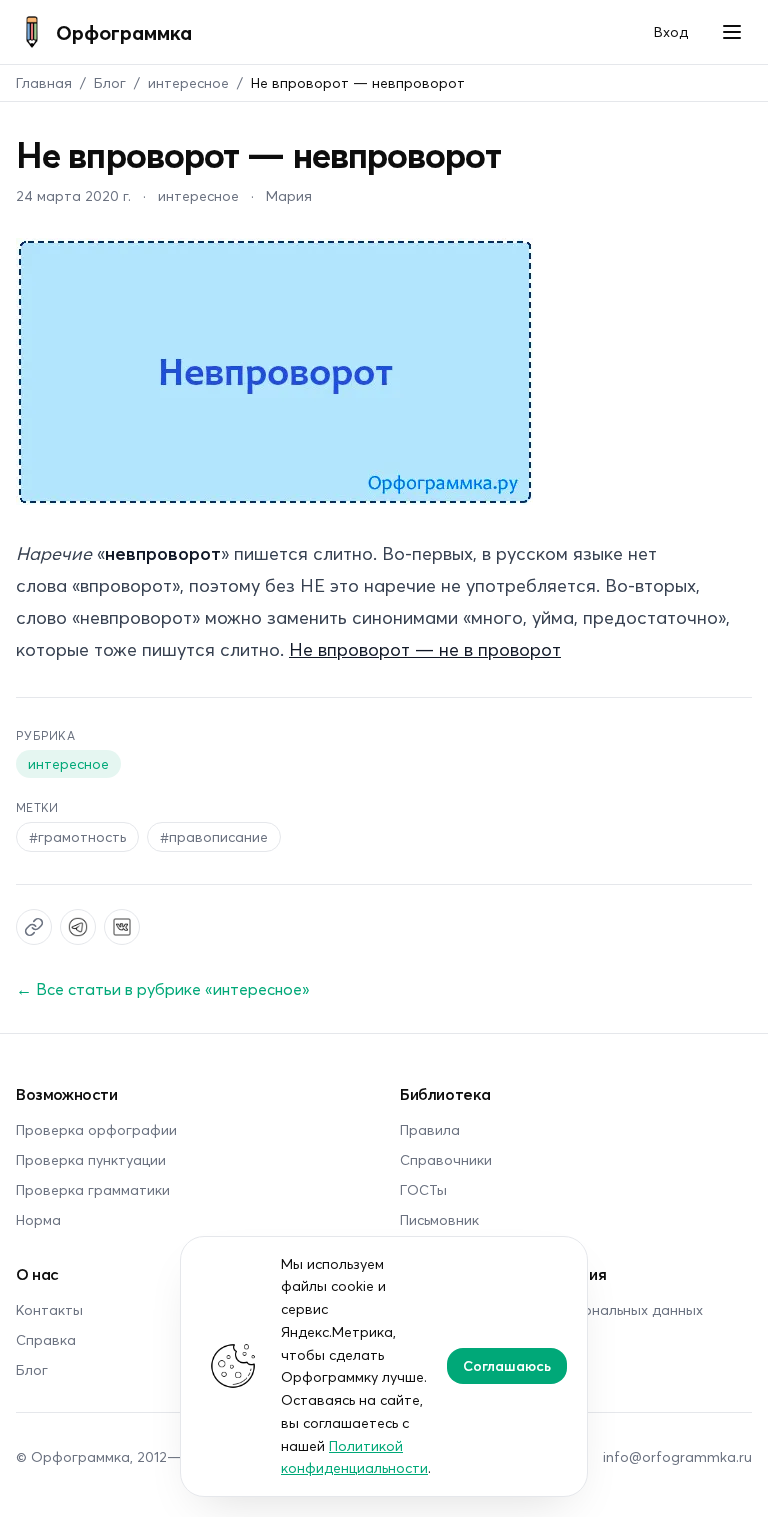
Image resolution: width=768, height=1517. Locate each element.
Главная (44, 82)
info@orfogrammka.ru (677, 1456)
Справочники (446, 1159)
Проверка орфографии (96, 1129)
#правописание (214, 836)
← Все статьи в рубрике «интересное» (163, 988)
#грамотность (77, 836)
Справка (46, 1339)
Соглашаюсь (507, 1365)
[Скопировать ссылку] (34, 927)
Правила (430, 1129)
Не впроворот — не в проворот (425, 649)
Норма (38, 1219)
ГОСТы (423, 1189)
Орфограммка (124, 32)
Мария (289, 195)
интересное (188, 82)
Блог (110, 82)
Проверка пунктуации (91, 1159)
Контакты (49, 1309)
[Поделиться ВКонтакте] (122, 927)
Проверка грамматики (93, 1189)
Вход (671, 31)
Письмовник (439, 1219)
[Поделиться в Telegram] (78, 927)
